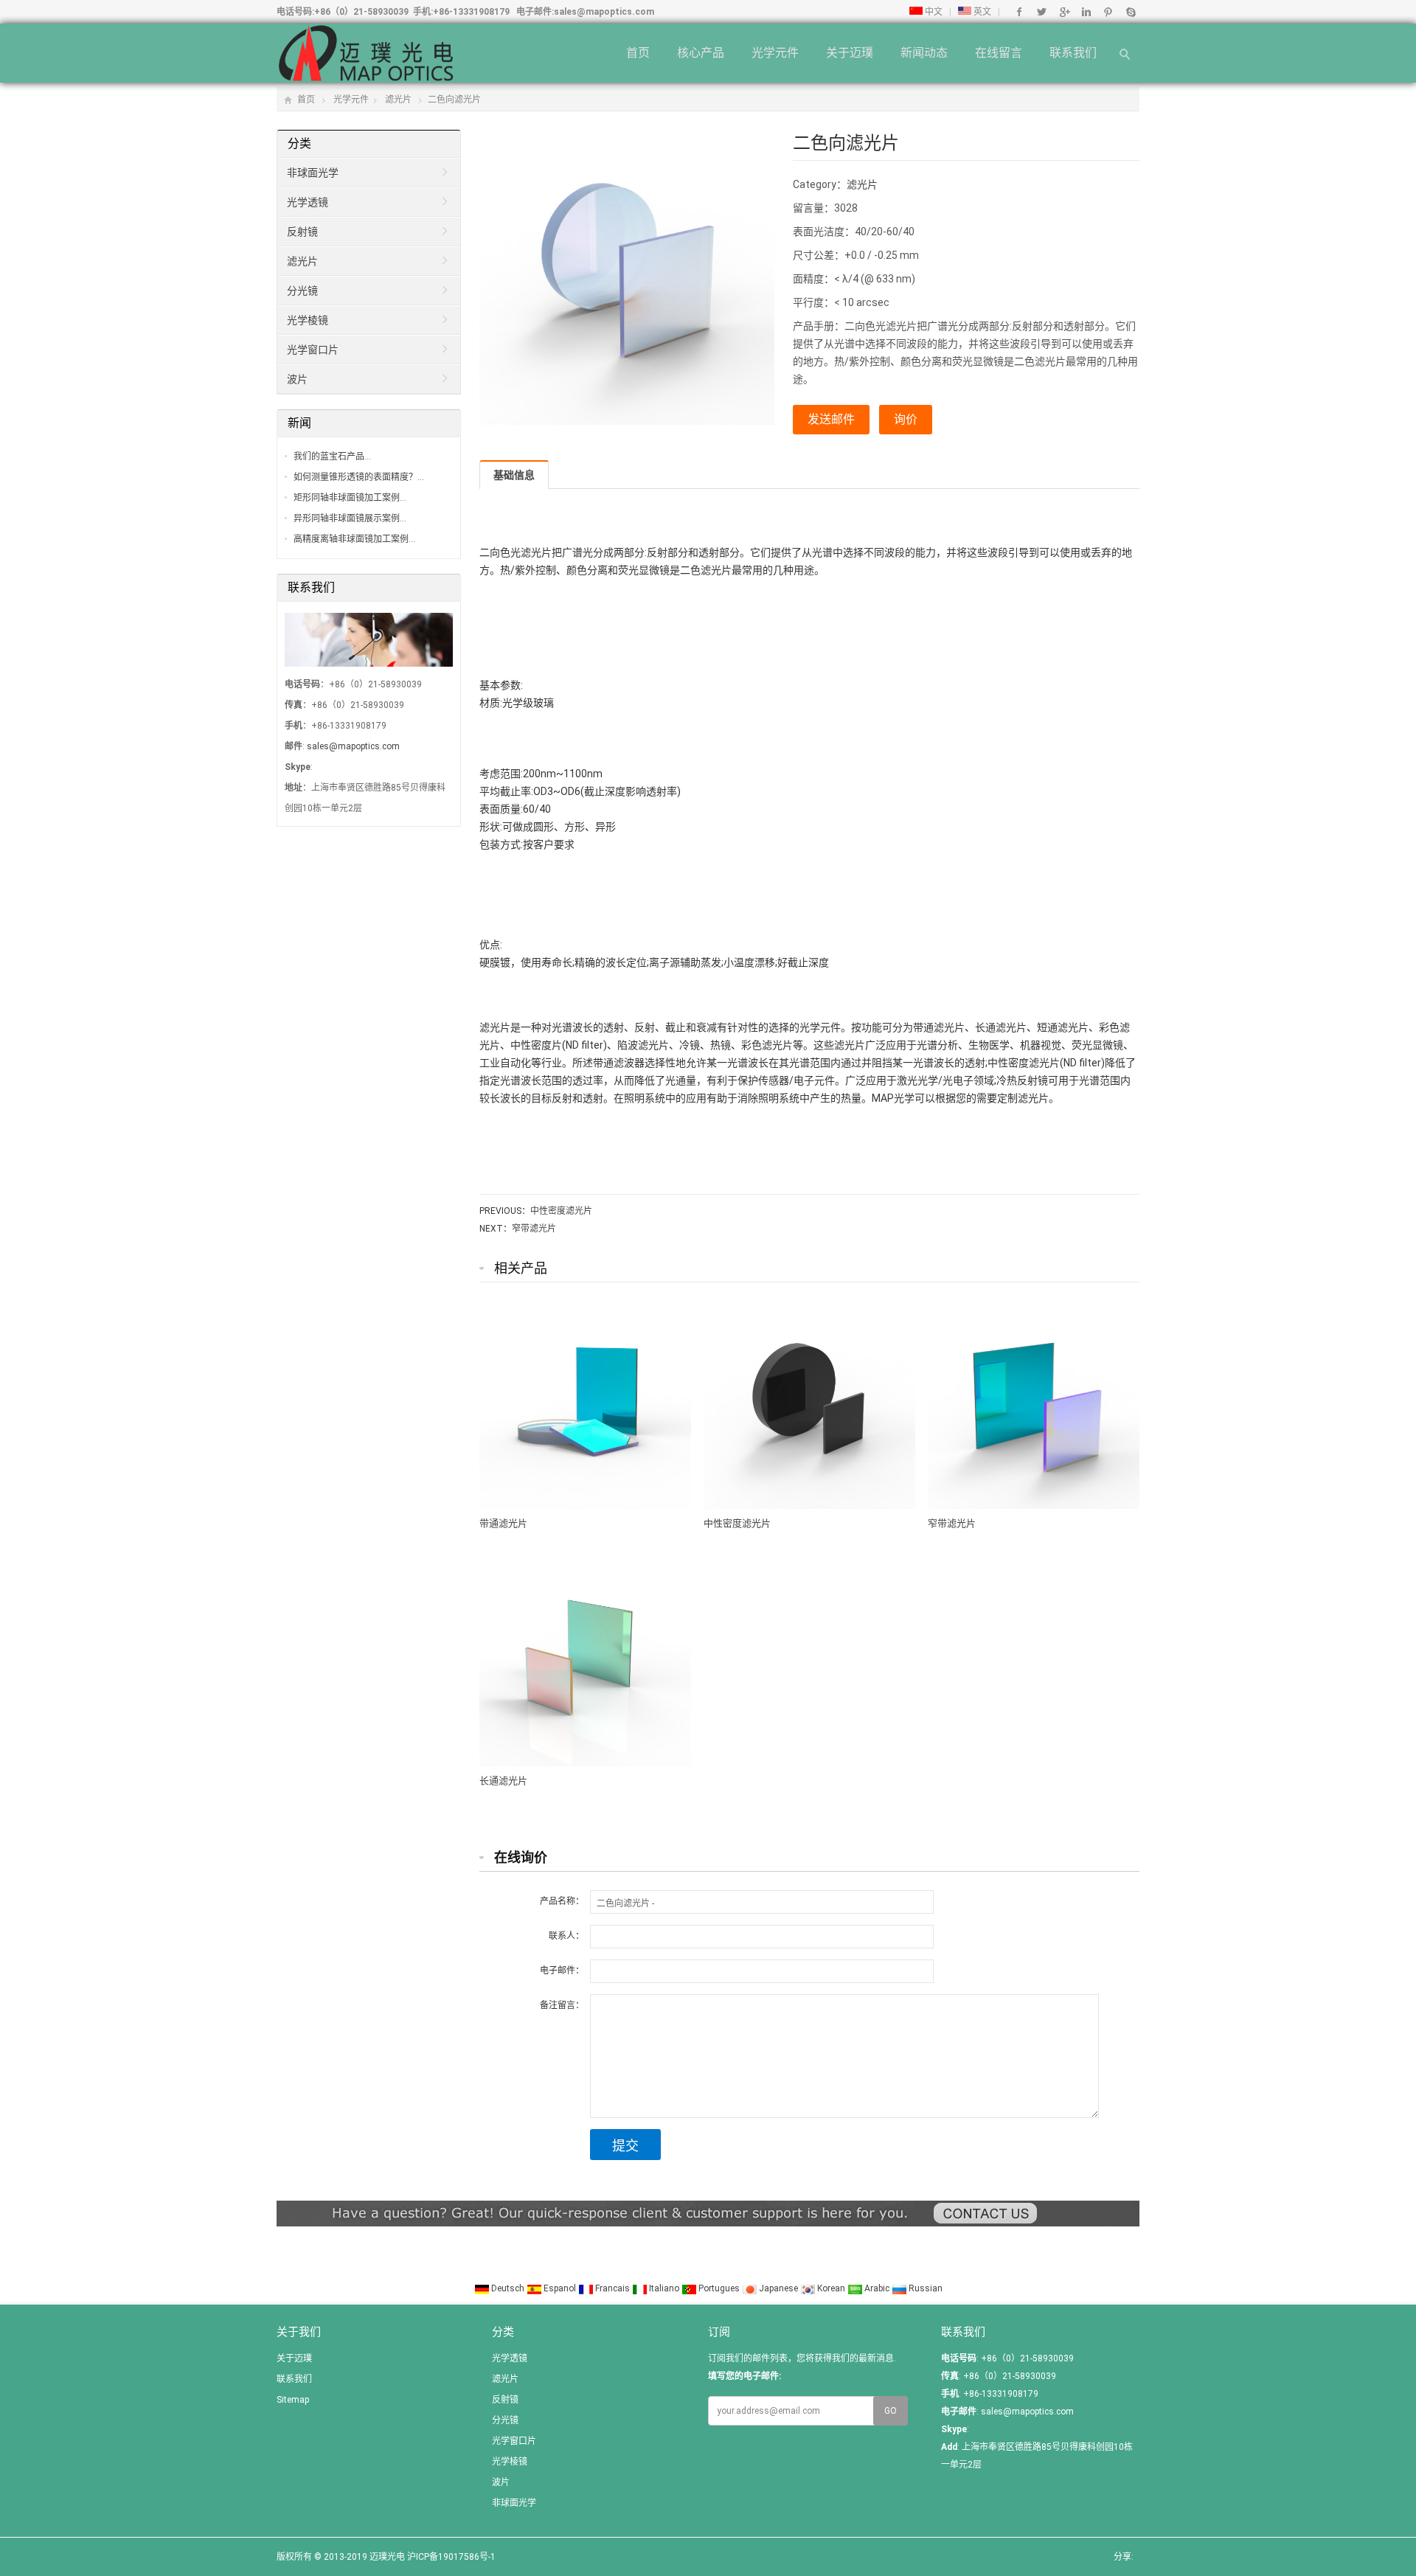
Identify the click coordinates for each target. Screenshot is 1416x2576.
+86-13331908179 (471, 12)
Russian (924, 2288)
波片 (297, 379)
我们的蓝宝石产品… (332, 456)
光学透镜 (308, 202)
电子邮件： (562, 1971)
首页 (638, 53)
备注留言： (562, 2005)
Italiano (664, 2288)
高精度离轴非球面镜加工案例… (354, 539)
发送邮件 (831, 419)
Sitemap (293, 2400)
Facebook (1020, 12)
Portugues (719, 2288)
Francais (612, 2288)
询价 (906, 419)
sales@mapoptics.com (604, 12)
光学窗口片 (313, 350)
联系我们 (1073, 53)
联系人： (566, 1936)
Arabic (877, 2288)
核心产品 (701, 53)
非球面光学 (313, 173)
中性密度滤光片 (561, 1211)
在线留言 (999, 53)
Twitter (1042, 12)
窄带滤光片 (534, 1229)
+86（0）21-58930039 (361, 12)
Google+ (1064, 12)
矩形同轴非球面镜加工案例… (350, 498)
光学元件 (775, 53)
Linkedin (1086, 12)
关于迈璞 (850, 53)
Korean (831, 2288)
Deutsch (508, 2288)
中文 (933, 12)
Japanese (778, 2288)
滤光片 (398, 100)
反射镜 (302, 232)
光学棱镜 (308, 320)
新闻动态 (924, 53)
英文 (981, 12)
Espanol (560, 2288)
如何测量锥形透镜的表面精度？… (359, 477)
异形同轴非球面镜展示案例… (350, 518)
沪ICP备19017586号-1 (451, 2557)
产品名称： (562, 1901)
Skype (1130, 12)
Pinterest (1108, 12)
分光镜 (302, 291)
